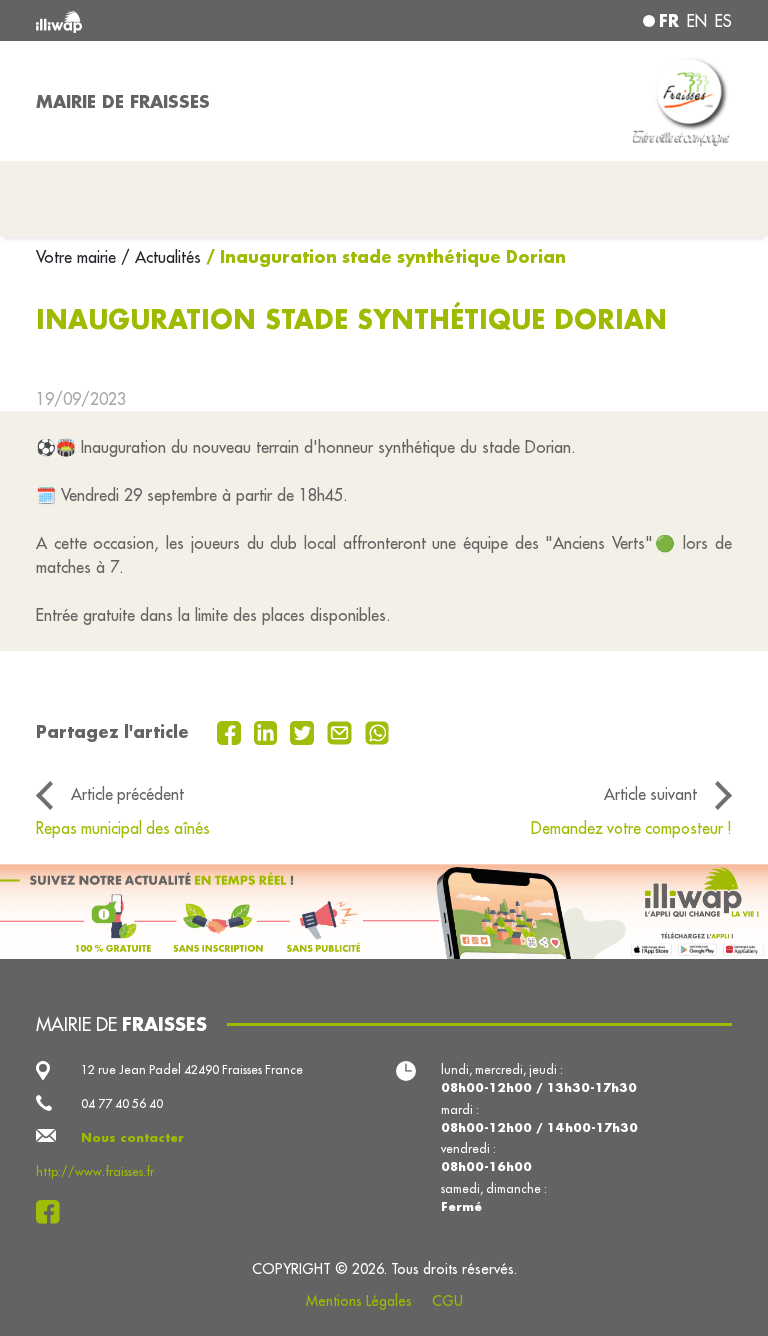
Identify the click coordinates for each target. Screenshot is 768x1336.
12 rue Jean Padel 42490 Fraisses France (192, 1069)
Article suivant (650, 794)
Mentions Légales (359, 1301)
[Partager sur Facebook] (231, 731)
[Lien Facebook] (53, 1212)
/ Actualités (161, 257)
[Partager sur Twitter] (304, 731)
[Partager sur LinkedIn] (268, 731)
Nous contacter (132, 1137)
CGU (447, 1301)
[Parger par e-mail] (342, 731)
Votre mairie (78, 257)
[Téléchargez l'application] (384, 911)
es (723, 21)
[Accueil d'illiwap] (174, 20)
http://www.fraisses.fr (95, 1171)
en (697, 21)
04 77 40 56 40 (122, 1103)
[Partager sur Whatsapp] (377, 731)
